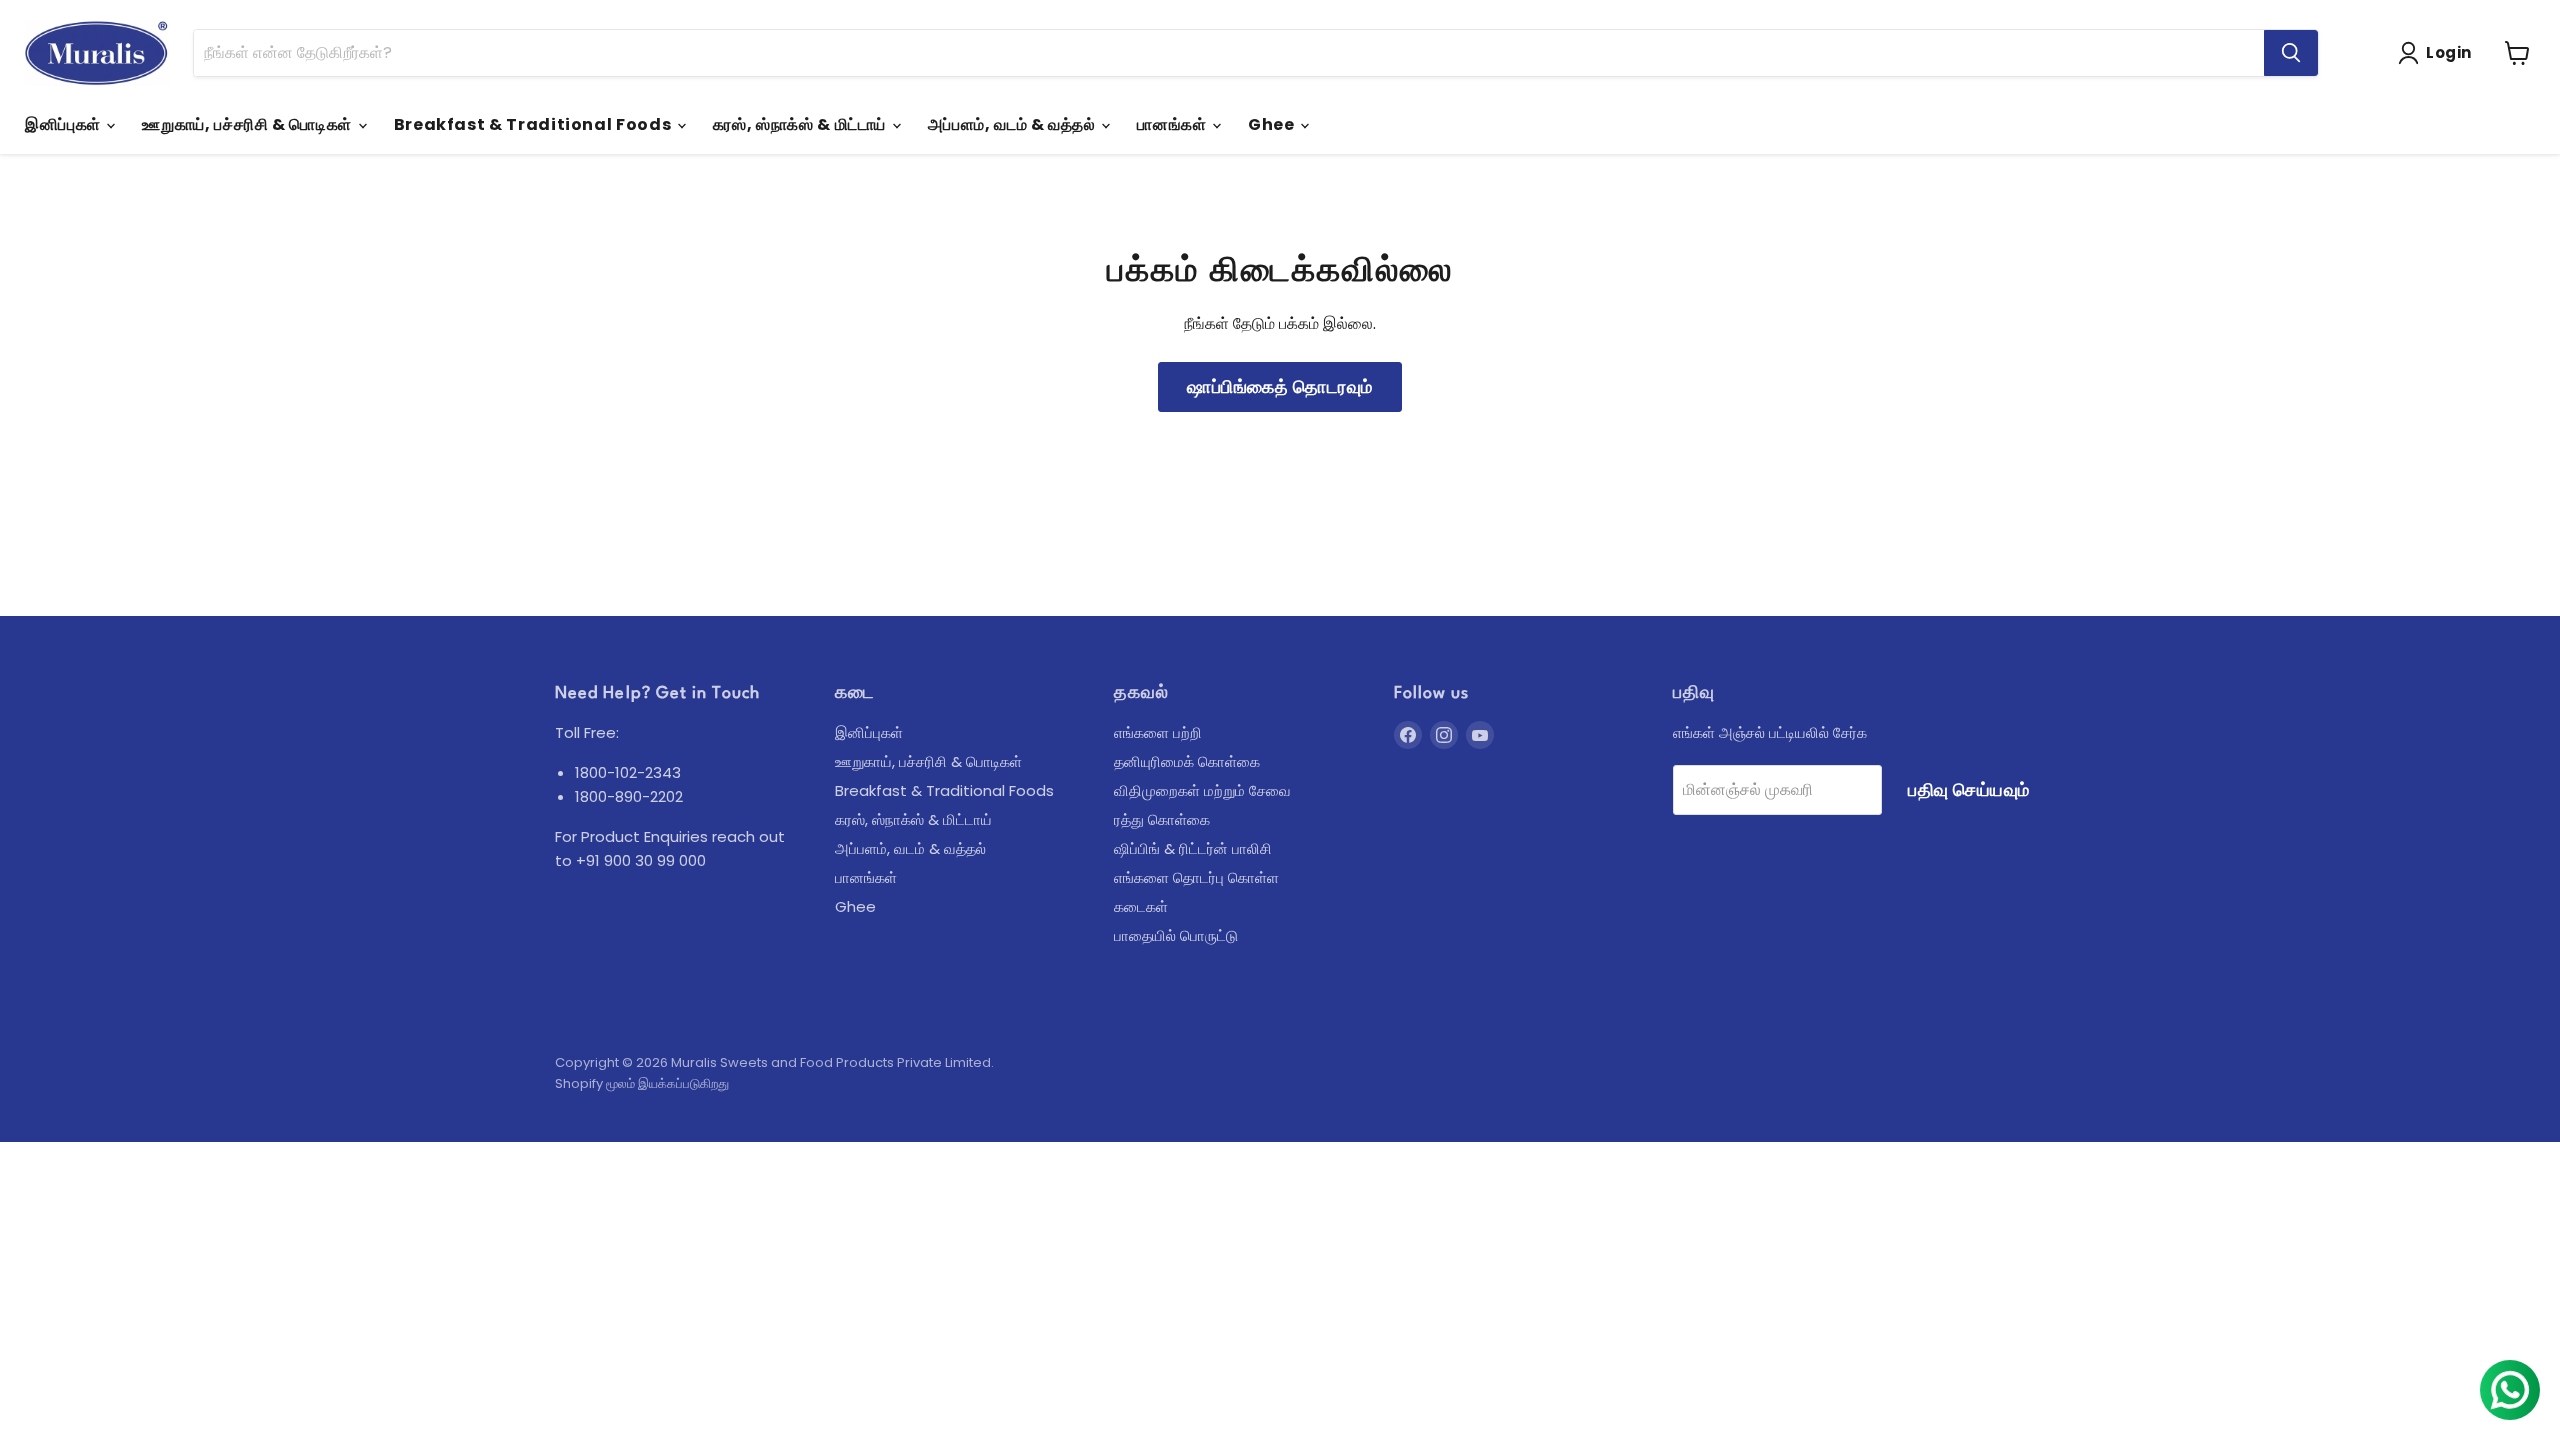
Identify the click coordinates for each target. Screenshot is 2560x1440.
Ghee (1273, 124)
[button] (2439, 53)
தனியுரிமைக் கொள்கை (1187, 761)
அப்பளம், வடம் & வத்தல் (1014, 124)
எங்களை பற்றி (1158, 732)
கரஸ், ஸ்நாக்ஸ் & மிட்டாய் (801, 124)
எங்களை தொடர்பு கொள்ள (1196, 877)
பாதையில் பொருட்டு (1176, 935)
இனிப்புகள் (64, 124)
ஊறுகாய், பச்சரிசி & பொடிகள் (248, 124)
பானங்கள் (1173, 124)
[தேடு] (2291, 53)
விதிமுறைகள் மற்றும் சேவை (1202, 790)
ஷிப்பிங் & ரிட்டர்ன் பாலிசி (1193, 848)
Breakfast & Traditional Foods (534, 124)
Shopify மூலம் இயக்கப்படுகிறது (642, 1083)
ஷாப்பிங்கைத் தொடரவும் (1279, 386)
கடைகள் (1141, 906)
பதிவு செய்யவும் (1969, 789)
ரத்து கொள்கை (1162, 819)
